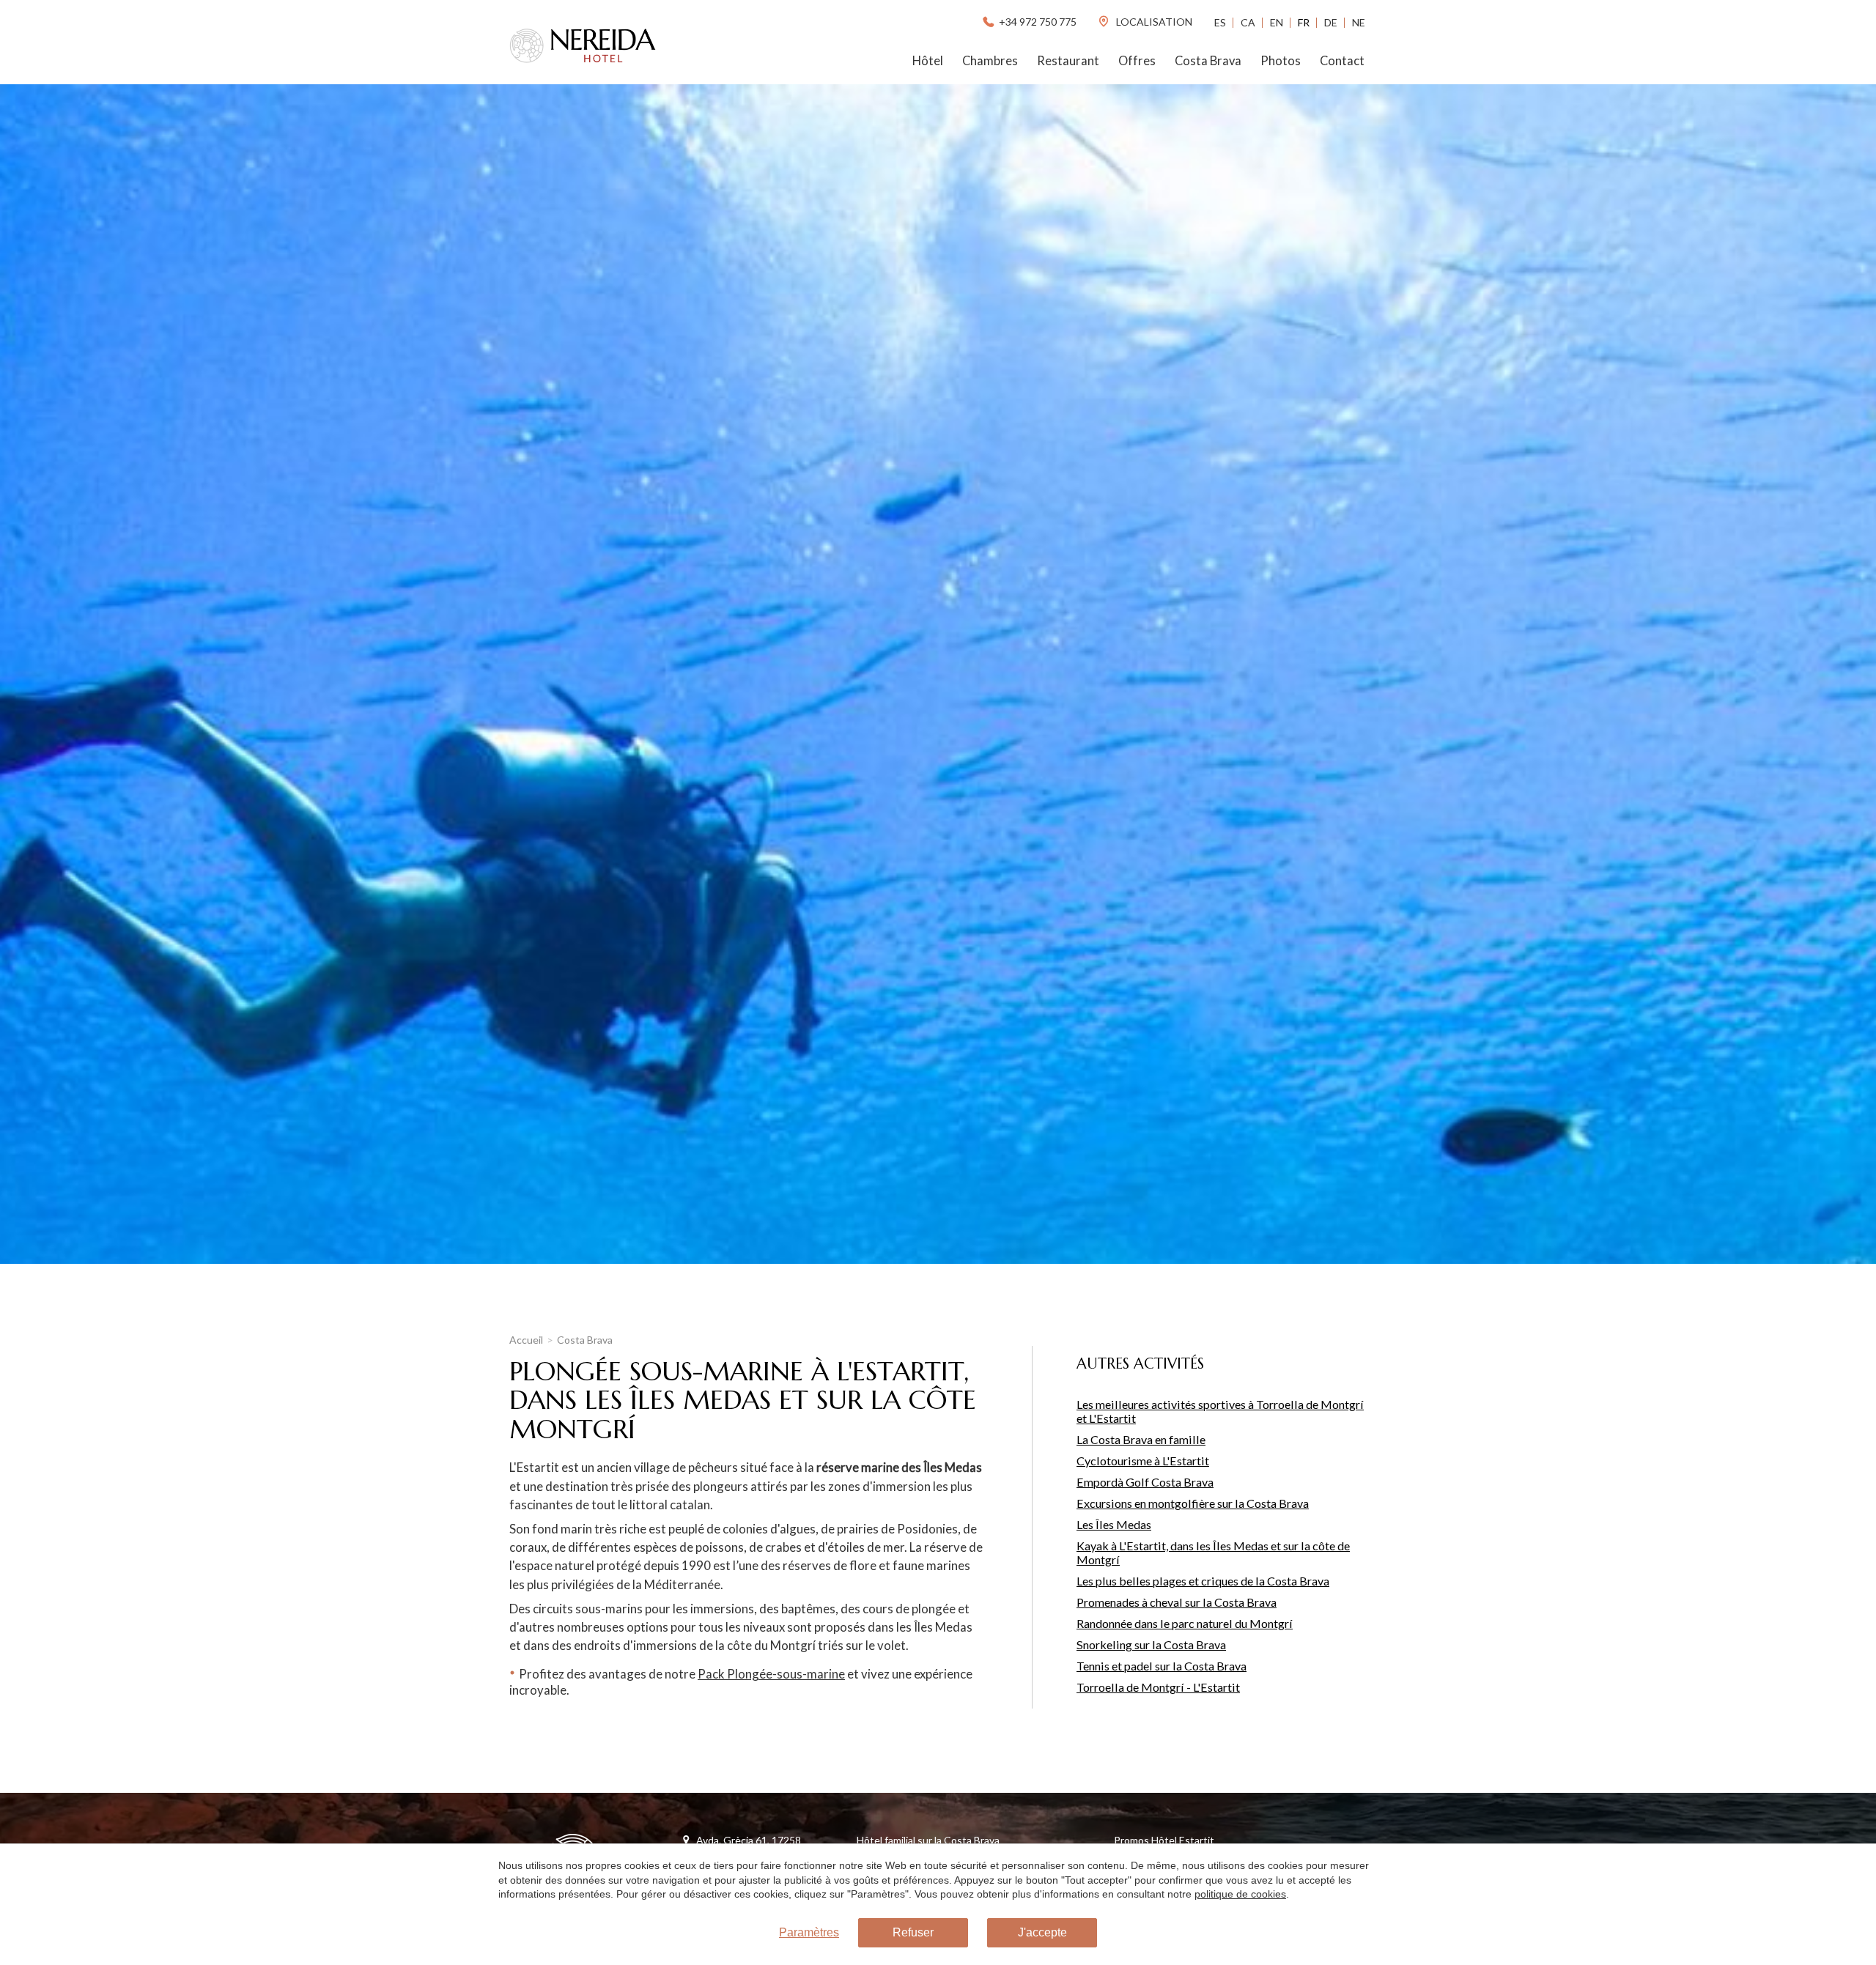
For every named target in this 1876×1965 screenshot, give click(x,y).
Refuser (913, 1932)
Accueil (526, 1340)
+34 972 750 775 (1038, 22)
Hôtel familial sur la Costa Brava (928, 1840)
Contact (1342, 61)
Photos (1281, 61)
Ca (1248, 22)
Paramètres (809, 1932)
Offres (1137, 61)
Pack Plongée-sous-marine (771, 1674)
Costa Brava (1208, 61)
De (1331, 22)
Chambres (990, 61)
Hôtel (928, 61)
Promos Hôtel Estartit (1164, 1840)
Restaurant (1068, 61)
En (1277, 22)
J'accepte (1042, 1932)
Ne (1359, 22)
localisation (1153, 22)
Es (1220, 22)
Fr (1304, 22)
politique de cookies (1240, 1894)
